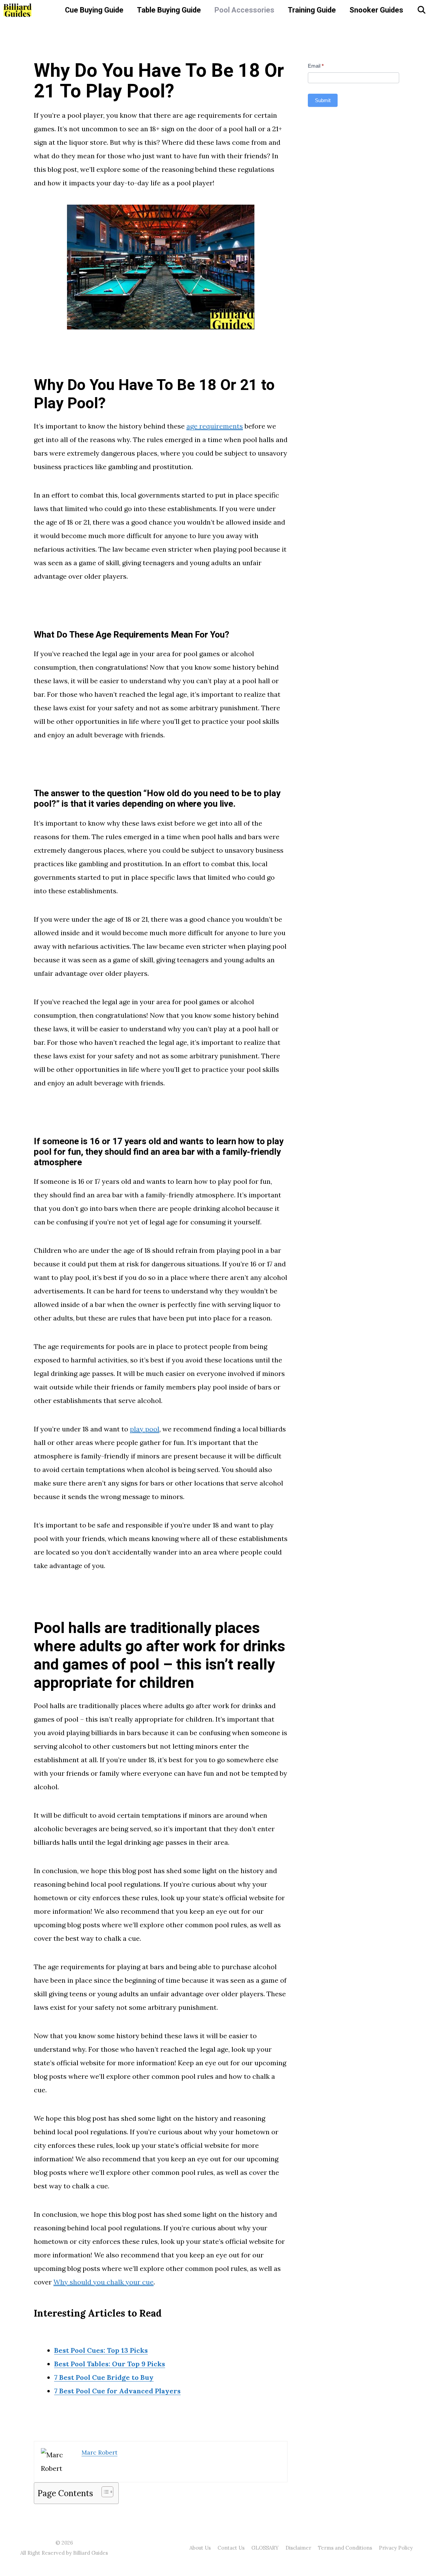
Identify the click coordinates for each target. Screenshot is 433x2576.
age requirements (215, 426)
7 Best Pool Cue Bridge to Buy (104, 2377)
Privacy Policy (396, 2548)
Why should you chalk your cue (104, 2282)
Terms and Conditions (345, 2548)
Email (316, 66)
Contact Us (231, 2548)
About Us (200, 2548)
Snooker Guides (376, 10)
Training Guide (312, 10)
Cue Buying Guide (94, 10)
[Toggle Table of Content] (104, 2492)
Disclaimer (298, 2548)
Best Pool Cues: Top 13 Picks (101, 2350)
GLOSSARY (265, 2548)
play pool (145, 1429)
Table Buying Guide (169, 10)
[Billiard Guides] (18, 10)
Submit (323, 100)
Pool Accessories (244, 10)
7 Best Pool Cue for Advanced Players (117, 2391)
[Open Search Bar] (421, 10)
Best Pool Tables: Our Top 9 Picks (110, 2364)
